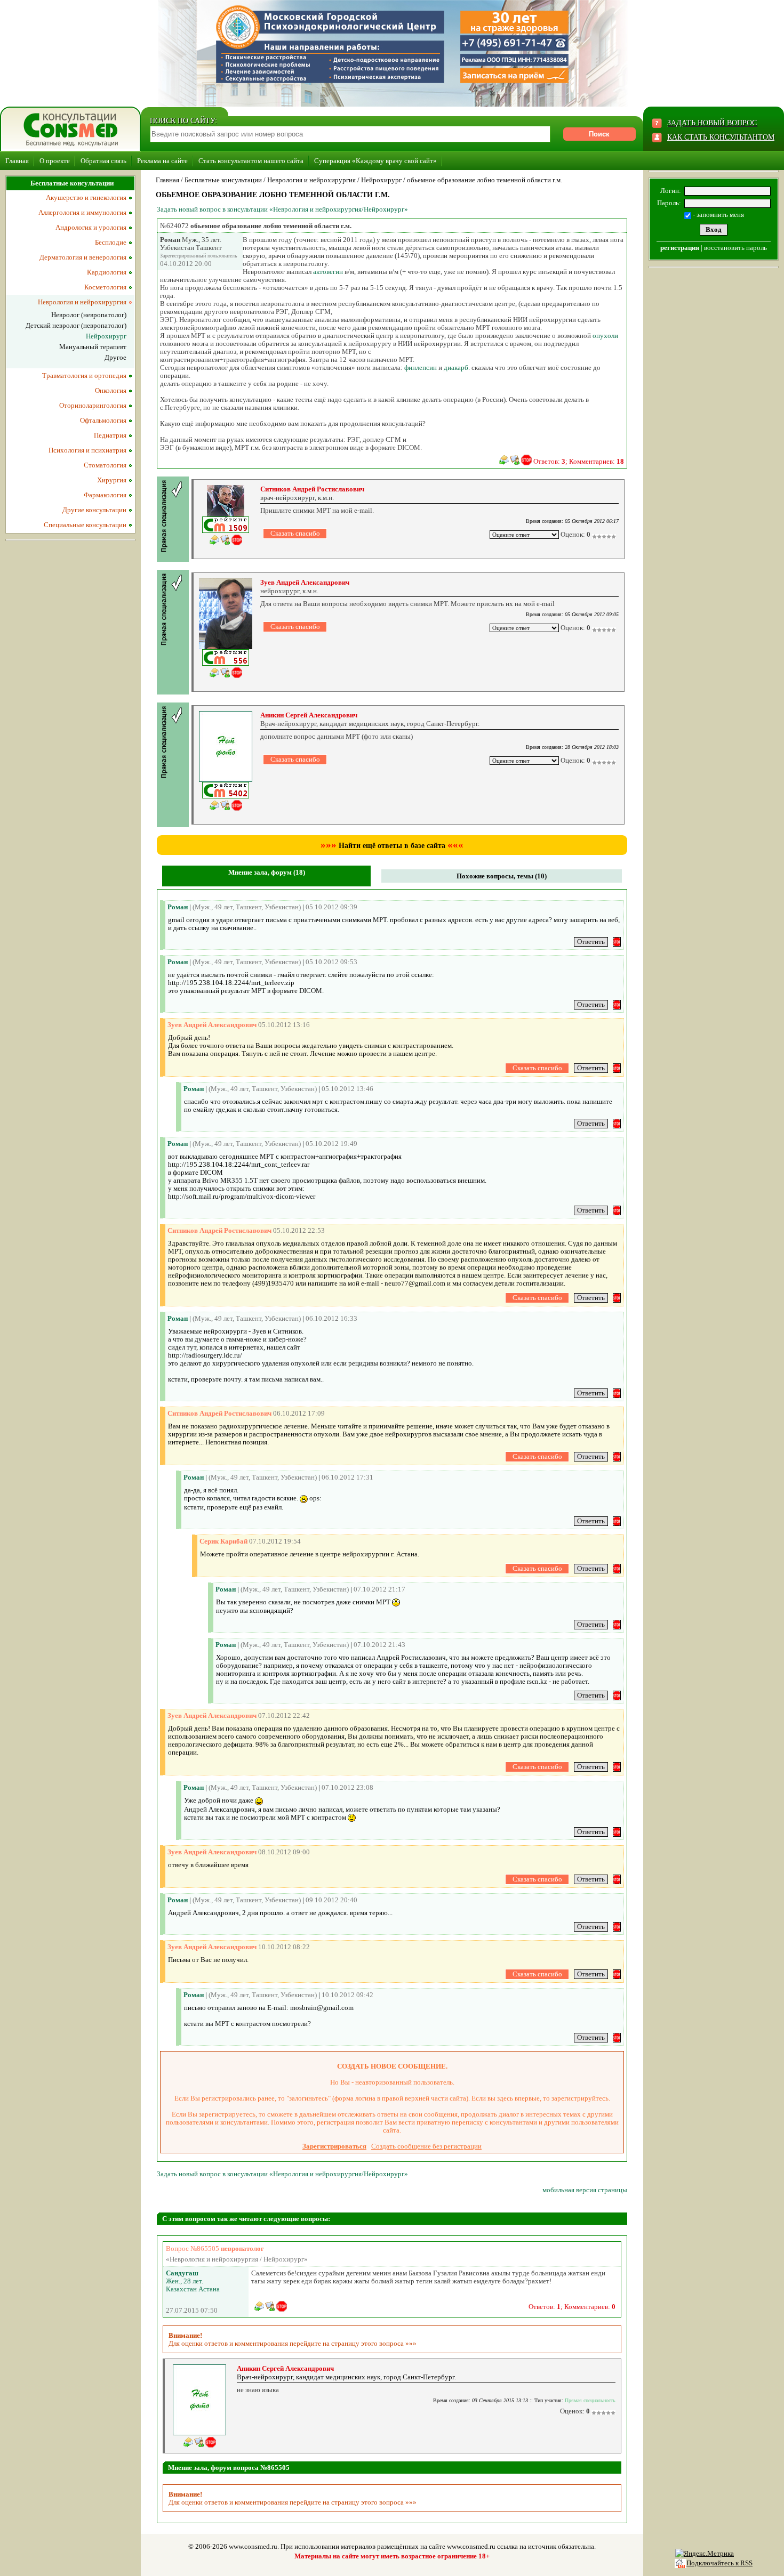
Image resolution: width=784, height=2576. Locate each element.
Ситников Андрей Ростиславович (312, 489)
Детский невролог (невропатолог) (76, 325)
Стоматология (105, 465)
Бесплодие (111, 242)
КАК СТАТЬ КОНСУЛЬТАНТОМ (721, 137)
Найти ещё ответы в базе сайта (392, 846)
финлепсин (421, 368)
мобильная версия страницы (585, 2190)
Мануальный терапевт (93, 347)
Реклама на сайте (162, 161)
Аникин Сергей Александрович (309, 715)
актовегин (328, 272)
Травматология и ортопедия (84, 376)
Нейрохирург (381, 180)
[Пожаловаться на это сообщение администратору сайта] (526, 460)
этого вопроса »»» (389, 2343)
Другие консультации (94, 510)
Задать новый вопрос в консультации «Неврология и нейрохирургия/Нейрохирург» (282, 209)
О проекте (55, 161)
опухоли (605, 336)
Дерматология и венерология (83, 257)
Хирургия (112, 480)
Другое (115, 357)
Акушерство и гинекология (86, 197)
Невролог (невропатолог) (89, 315)
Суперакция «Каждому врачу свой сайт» (375, 161)
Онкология (111, 390)
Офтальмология (103, 420)
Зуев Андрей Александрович (305, 582)
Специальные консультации (85, 525)
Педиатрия (110, 435)
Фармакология (105, 495)
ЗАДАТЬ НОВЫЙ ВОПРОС (712, 123)
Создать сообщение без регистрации (426, 2146)
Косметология (105, 287)
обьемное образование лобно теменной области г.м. (485, 180)
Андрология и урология (91, 227)
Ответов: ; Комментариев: (579, 461)
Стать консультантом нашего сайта (251, 161)
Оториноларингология (93, 405)
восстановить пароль (735, 248)
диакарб (456, 368)
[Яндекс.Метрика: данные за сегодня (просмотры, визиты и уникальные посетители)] (705, 2554)
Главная (17, 161)
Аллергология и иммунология (82, 212)
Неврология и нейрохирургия (311, 180)
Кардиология (107, 272)
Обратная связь (103, 161)
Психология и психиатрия (87, 450)
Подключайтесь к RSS (719, 2563)
